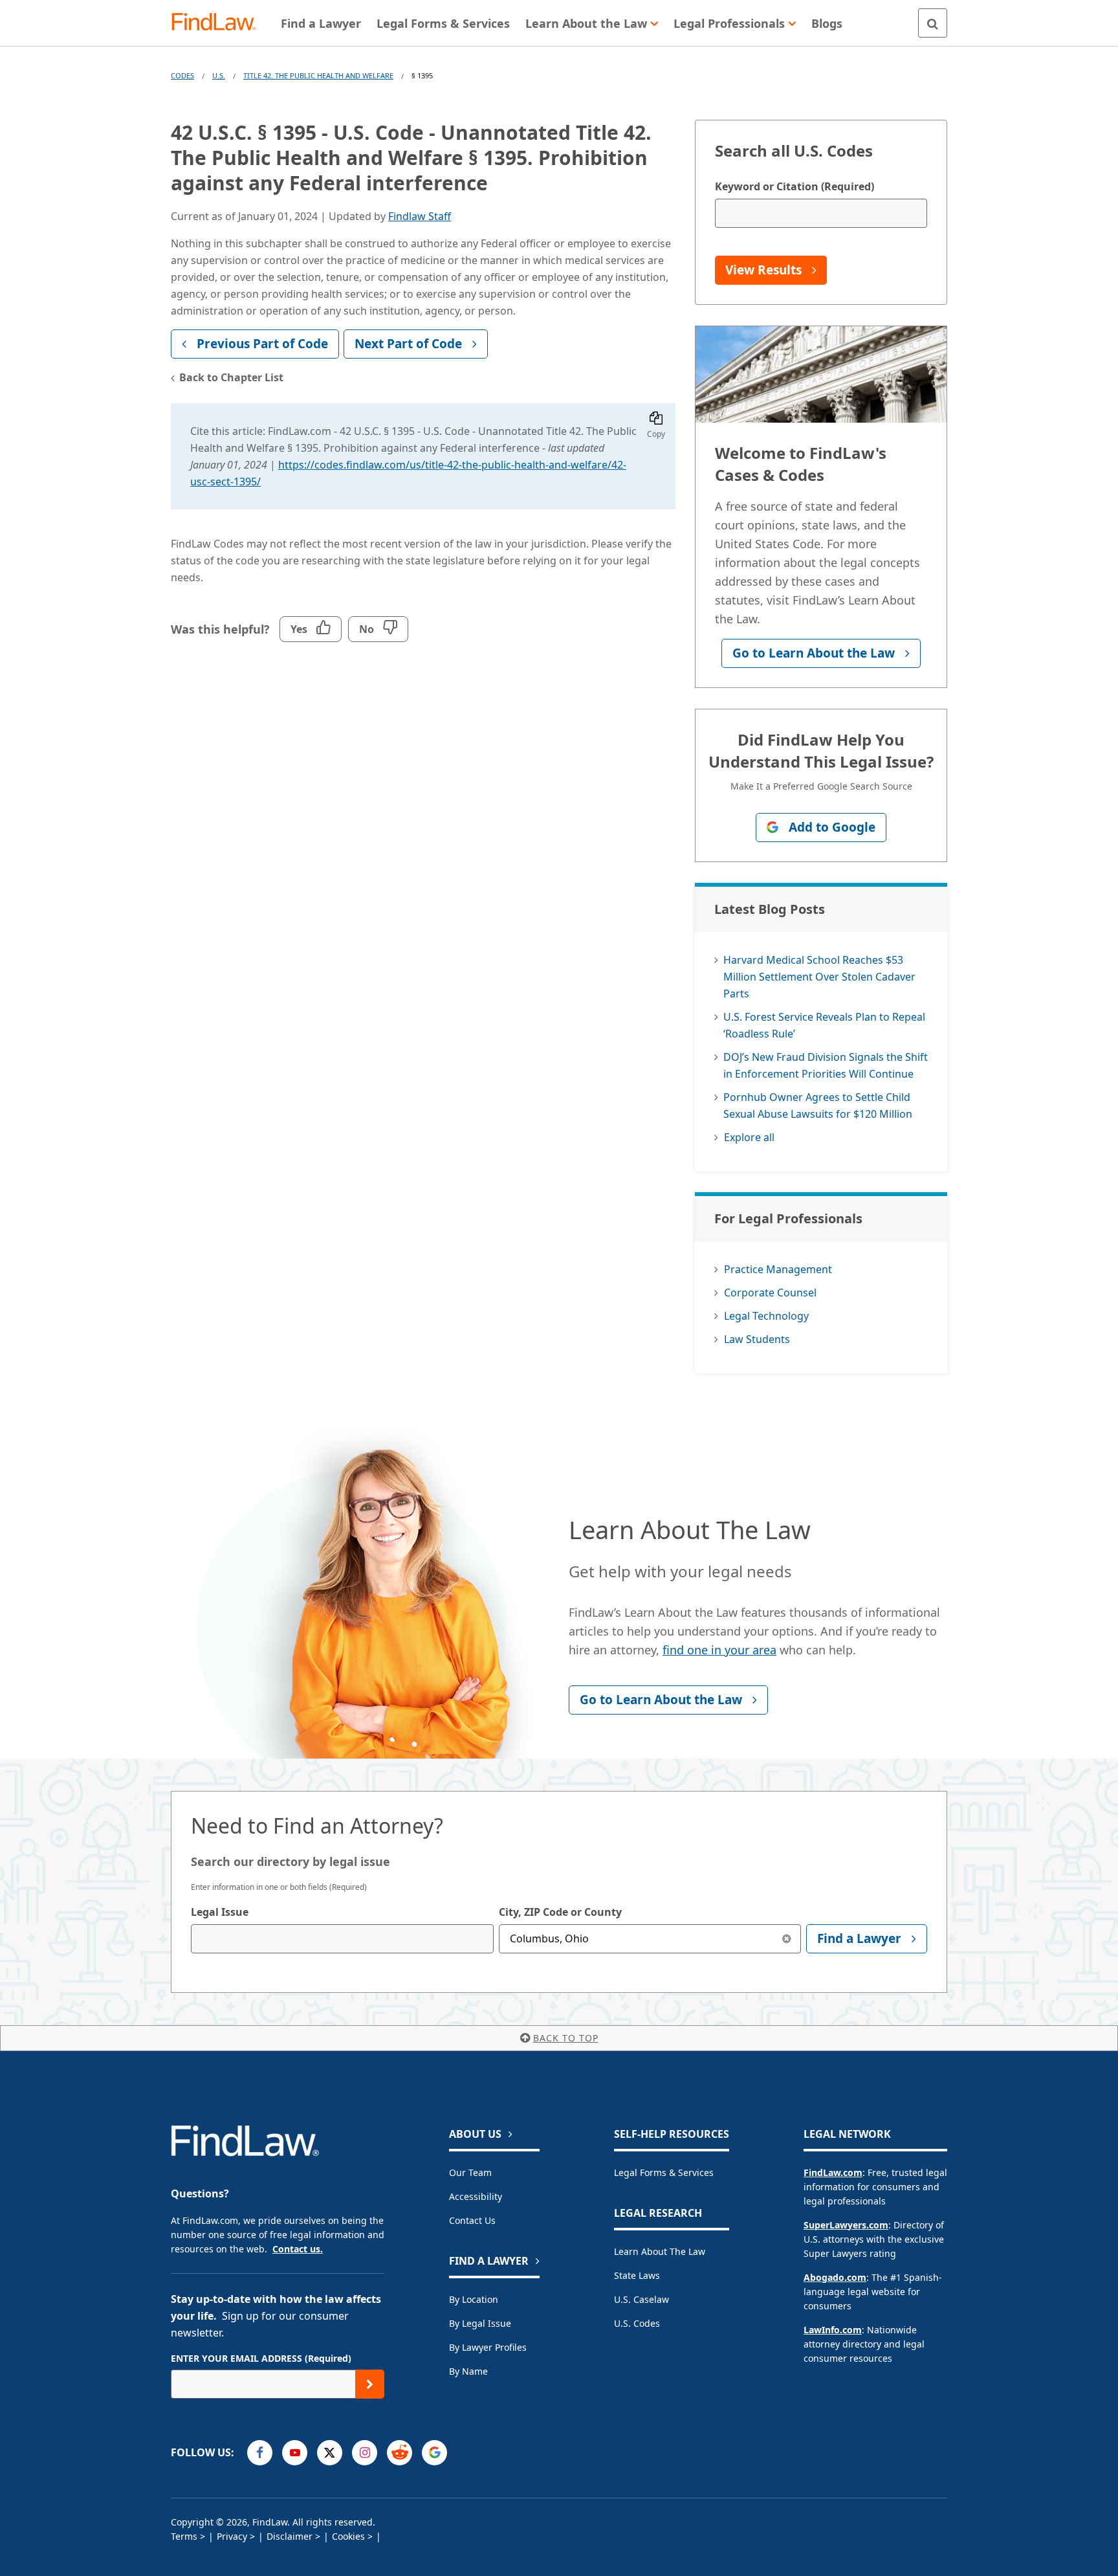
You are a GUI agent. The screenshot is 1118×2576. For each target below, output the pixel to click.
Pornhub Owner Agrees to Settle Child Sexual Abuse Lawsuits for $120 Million (818, 1105)
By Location (474, 2299)
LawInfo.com (833, 2330)
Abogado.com (835, 2277)
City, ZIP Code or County (560, 1912)
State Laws (637, 2275)
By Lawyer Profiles (488, 2347)
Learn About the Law (660, 2251)
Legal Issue (220, 1912)
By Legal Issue (480, 2323)
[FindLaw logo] (219, 23)
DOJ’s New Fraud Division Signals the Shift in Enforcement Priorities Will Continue (826, 1065)
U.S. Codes (637, 2323)
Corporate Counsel (770, 1293)
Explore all (749, 1137)
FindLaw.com (833, 2172)
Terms (184, 2536)
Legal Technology (766, 1316)
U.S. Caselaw (641, 2299)
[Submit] (370, 2384)
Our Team (470, 2172)
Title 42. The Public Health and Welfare (318, 75)
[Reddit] (400, 2453)
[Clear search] (786, 1939)
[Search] (933, 23)
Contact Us (472, 2220)
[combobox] (342, 1939)
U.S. (219, 75)
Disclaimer (290, 2536)
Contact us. (298, 2249)
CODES (182, 75)
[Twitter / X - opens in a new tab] (330, 2453)
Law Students (757, 1339)
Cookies (348, 2536)
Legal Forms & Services (664, 2172)
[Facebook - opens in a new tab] (260, 2453)
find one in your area (719, 1650)
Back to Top (566, 2038)
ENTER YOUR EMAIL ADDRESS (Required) (261, 2358)
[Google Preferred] (434, 2453)
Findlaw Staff (420, 216)
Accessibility (476, 2196)
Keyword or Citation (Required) (795, 186)
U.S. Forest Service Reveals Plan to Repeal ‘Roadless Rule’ (824, 1025)
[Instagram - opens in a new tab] (365, 2453)
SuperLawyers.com (846, 2225)
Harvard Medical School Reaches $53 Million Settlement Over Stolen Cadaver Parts (819, 977)
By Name (468, 2371)
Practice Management (778, 1269)
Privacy (232, 2536)
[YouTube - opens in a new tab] (295, 2453)
